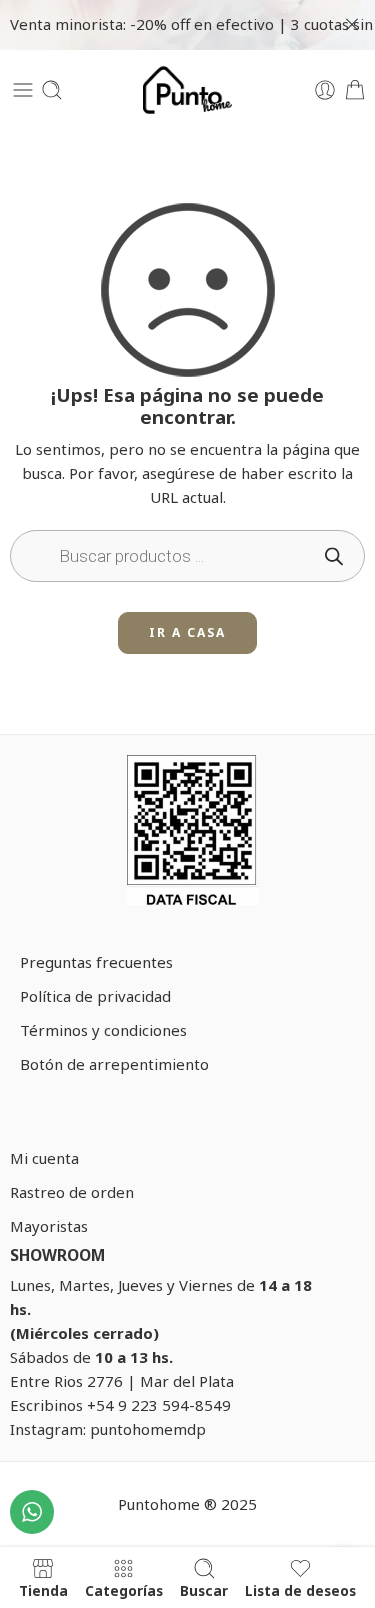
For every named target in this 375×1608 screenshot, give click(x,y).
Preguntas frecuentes (96, 962)
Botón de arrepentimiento (114, 1064)
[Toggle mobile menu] (23, 90)
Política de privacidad (95, 996)
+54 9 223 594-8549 (159, 1405)
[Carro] (355, 90)
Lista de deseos (300, 1590)
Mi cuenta (44, 1158)
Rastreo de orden (72, 1192)
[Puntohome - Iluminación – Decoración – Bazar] (188, 90)
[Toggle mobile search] (52, 90)
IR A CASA (187, 632)
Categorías (124, 1590)
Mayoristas (49, 1226)
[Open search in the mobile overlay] (187, 556)
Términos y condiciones (103, 1030)
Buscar (204, 1590)
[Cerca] (352, 25)
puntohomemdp (148, 1429)
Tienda (43, 1590)
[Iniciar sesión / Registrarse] (325, 90)
